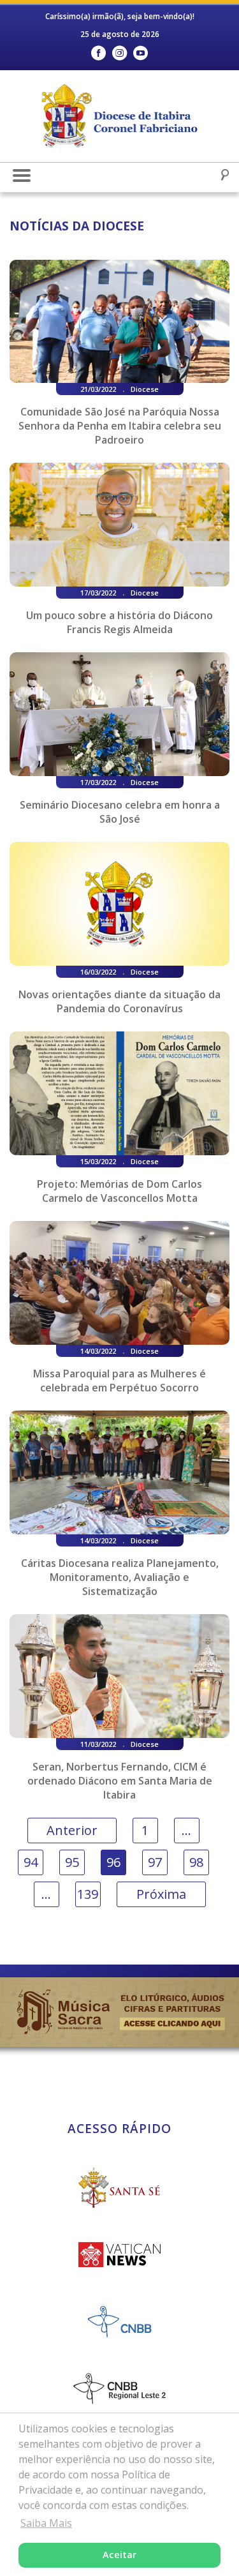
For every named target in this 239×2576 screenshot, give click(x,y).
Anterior (72, 1830)
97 (155, 1862)
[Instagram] (119, 53)
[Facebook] (98, 53)
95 (72, 1862)
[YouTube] (141, 53)
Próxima (161, 1894)
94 (31, 1862)
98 (196, 1862)
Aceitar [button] (119, 2555)
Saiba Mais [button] (46, 2523)
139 (88, 1894)
